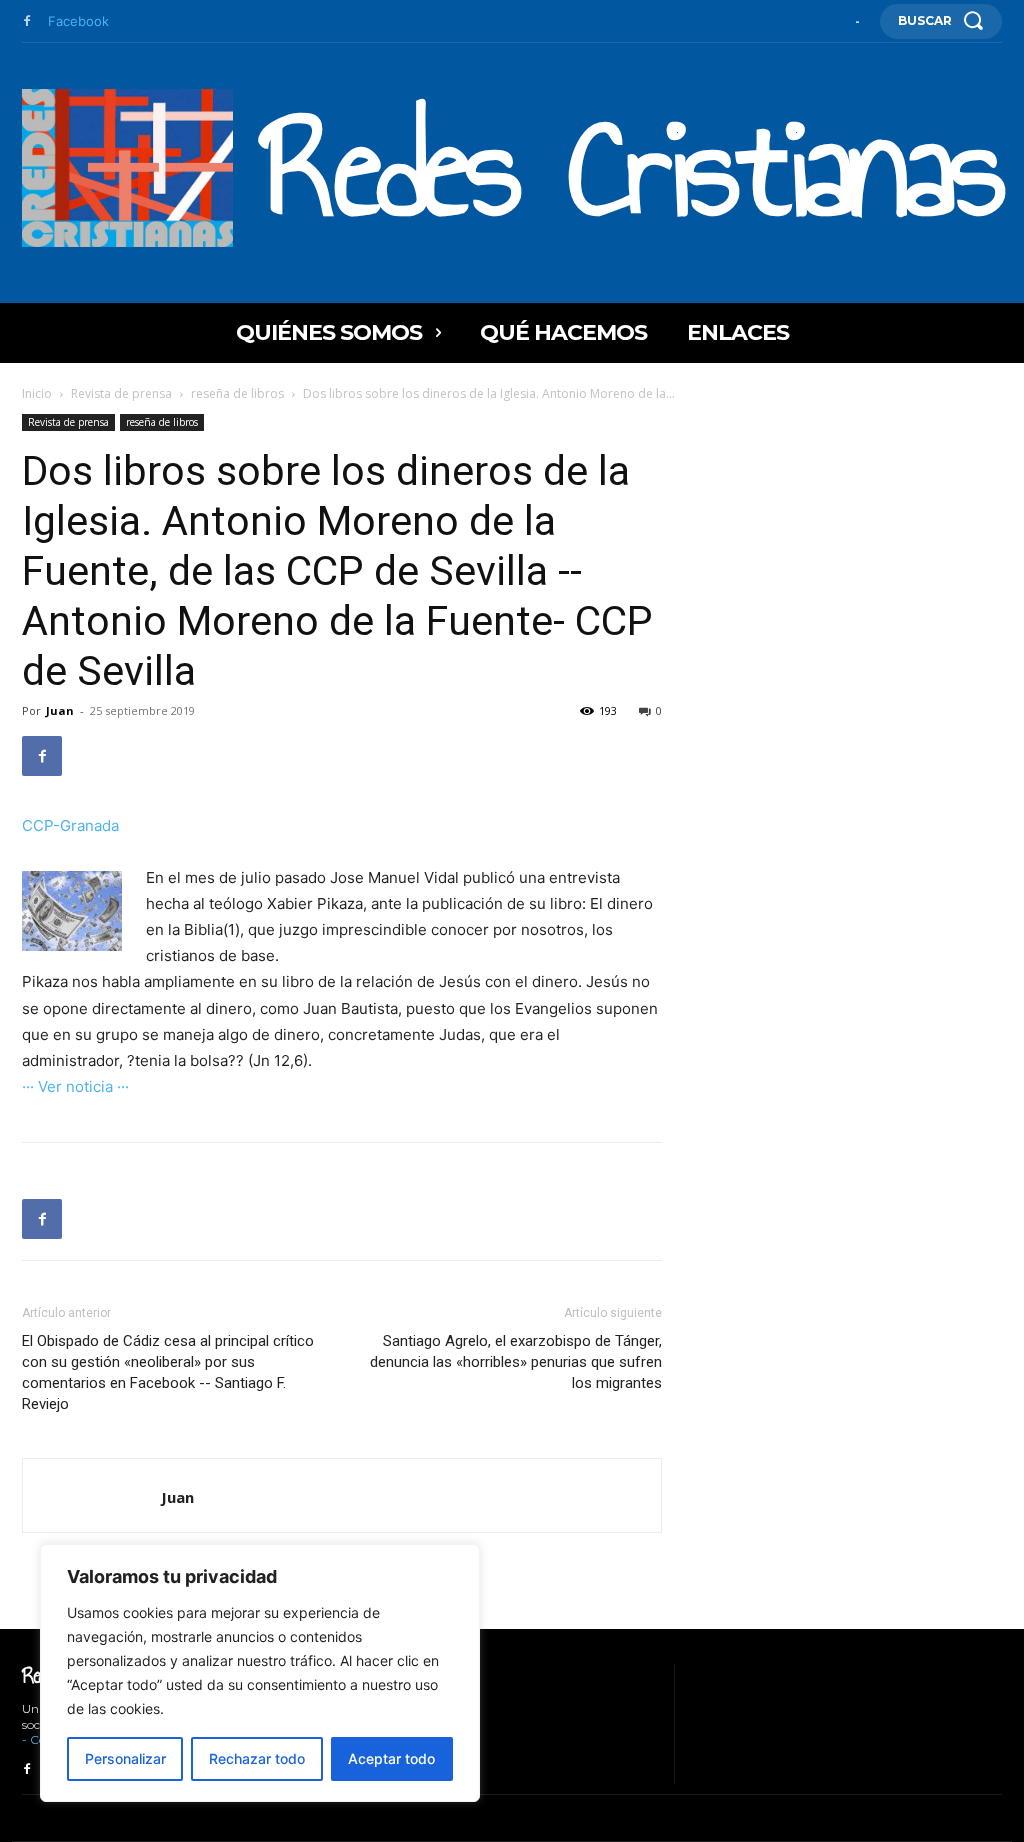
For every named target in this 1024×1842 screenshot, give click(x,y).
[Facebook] (27, 22)
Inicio (37, 393)
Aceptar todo (391, 1758)
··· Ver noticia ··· (75, 1086)
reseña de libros (237, 393)
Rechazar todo (257, 1758)
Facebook (78, 21)
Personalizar (125, 1758)
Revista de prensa (121, 393)
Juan (60, 710)
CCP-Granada (70, 825)
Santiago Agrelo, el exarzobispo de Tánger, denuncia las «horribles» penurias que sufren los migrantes (516, 1362)
